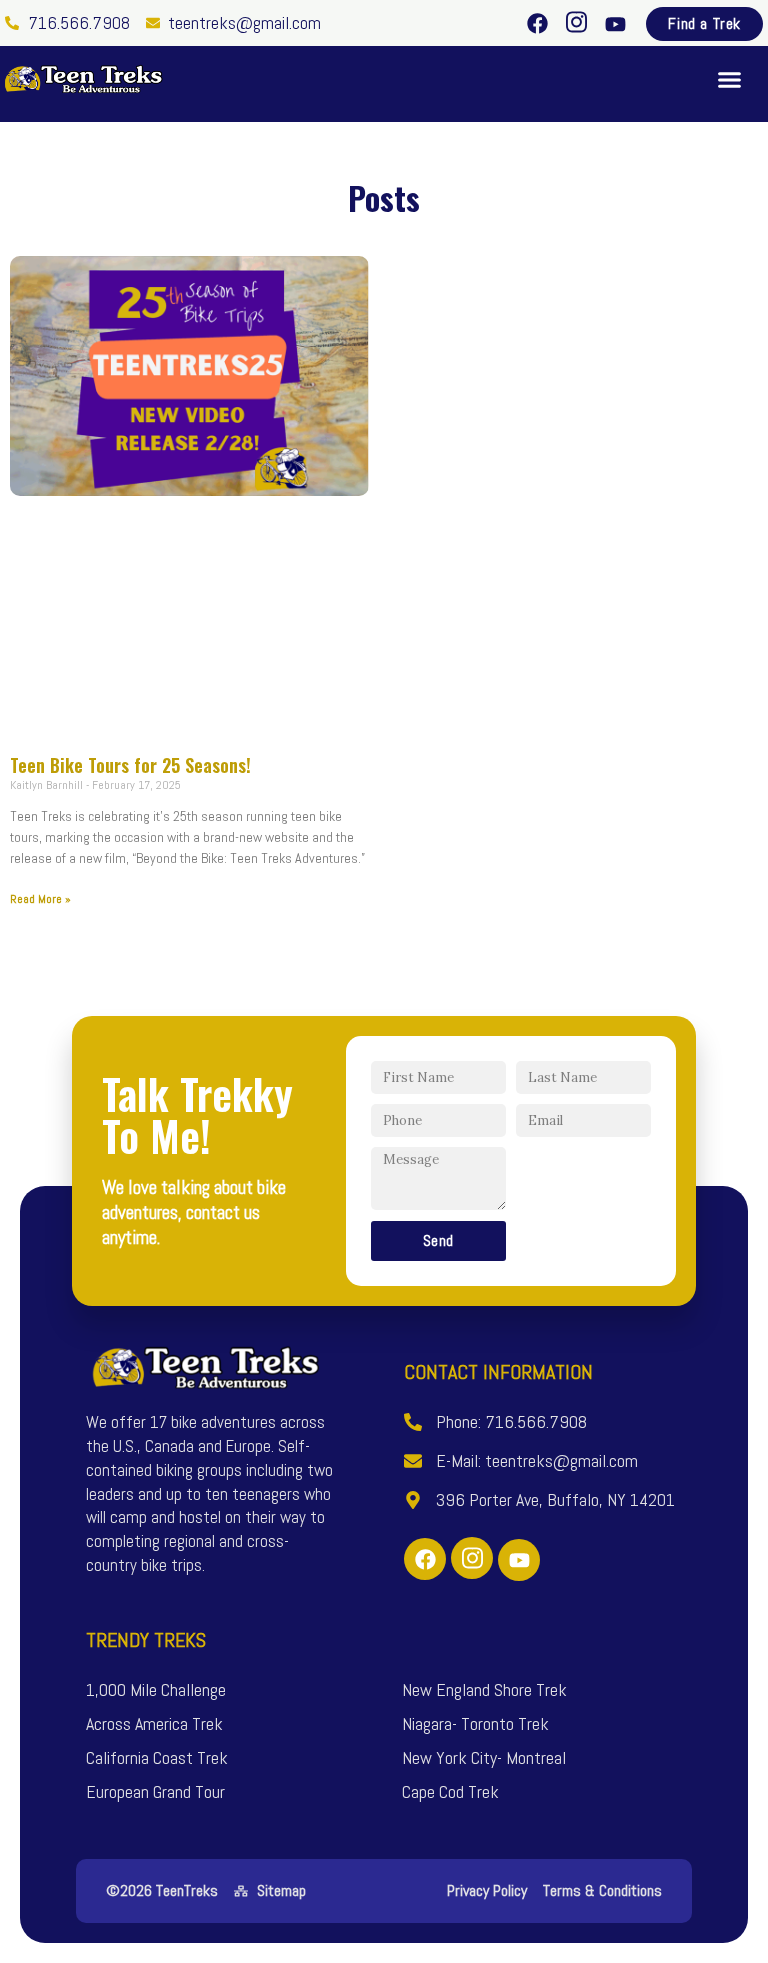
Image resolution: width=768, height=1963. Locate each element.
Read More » (40, 899)
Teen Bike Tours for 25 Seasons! (130, 765)
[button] (730, 79)
